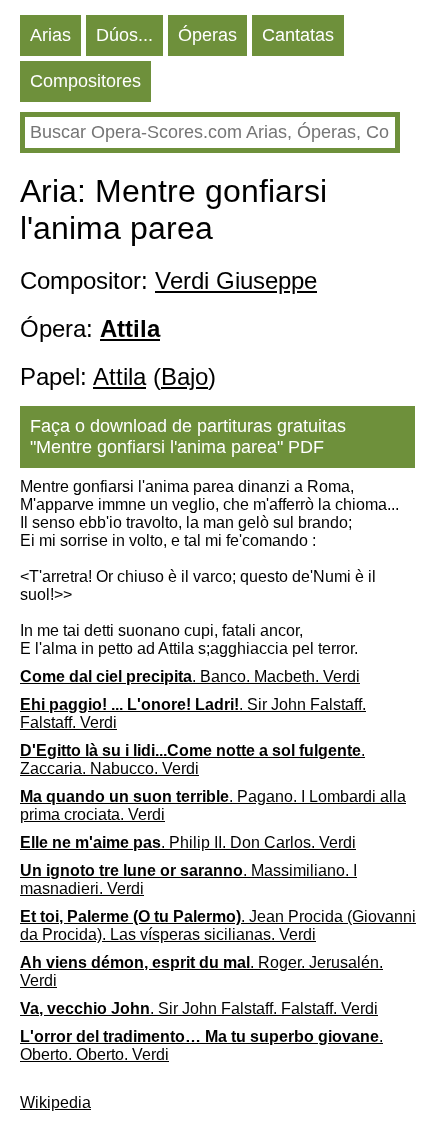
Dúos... (124, 35)
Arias (50, 35)
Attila (119, 376)
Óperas (207, 35)
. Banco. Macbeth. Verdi (190, 676)
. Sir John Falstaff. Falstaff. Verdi (193, 713)
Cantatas (298, 35)
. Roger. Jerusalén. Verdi (201, 971)
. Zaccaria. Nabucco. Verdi (192, 759)
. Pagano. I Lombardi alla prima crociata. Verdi (213, 805)
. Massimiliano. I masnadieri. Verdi (188, 879)
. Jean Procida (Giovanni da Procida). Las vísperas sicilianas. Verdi (218, 925)
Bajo (184, 376)
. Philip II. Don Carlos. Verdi (188, 842)
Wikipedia (55, 1102)
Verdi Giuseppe (236, 280)
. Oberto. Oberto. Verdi (201, 1045)
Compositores (85, 81)
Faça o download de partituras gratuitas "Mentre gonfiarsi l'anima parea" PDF (188, 436)
